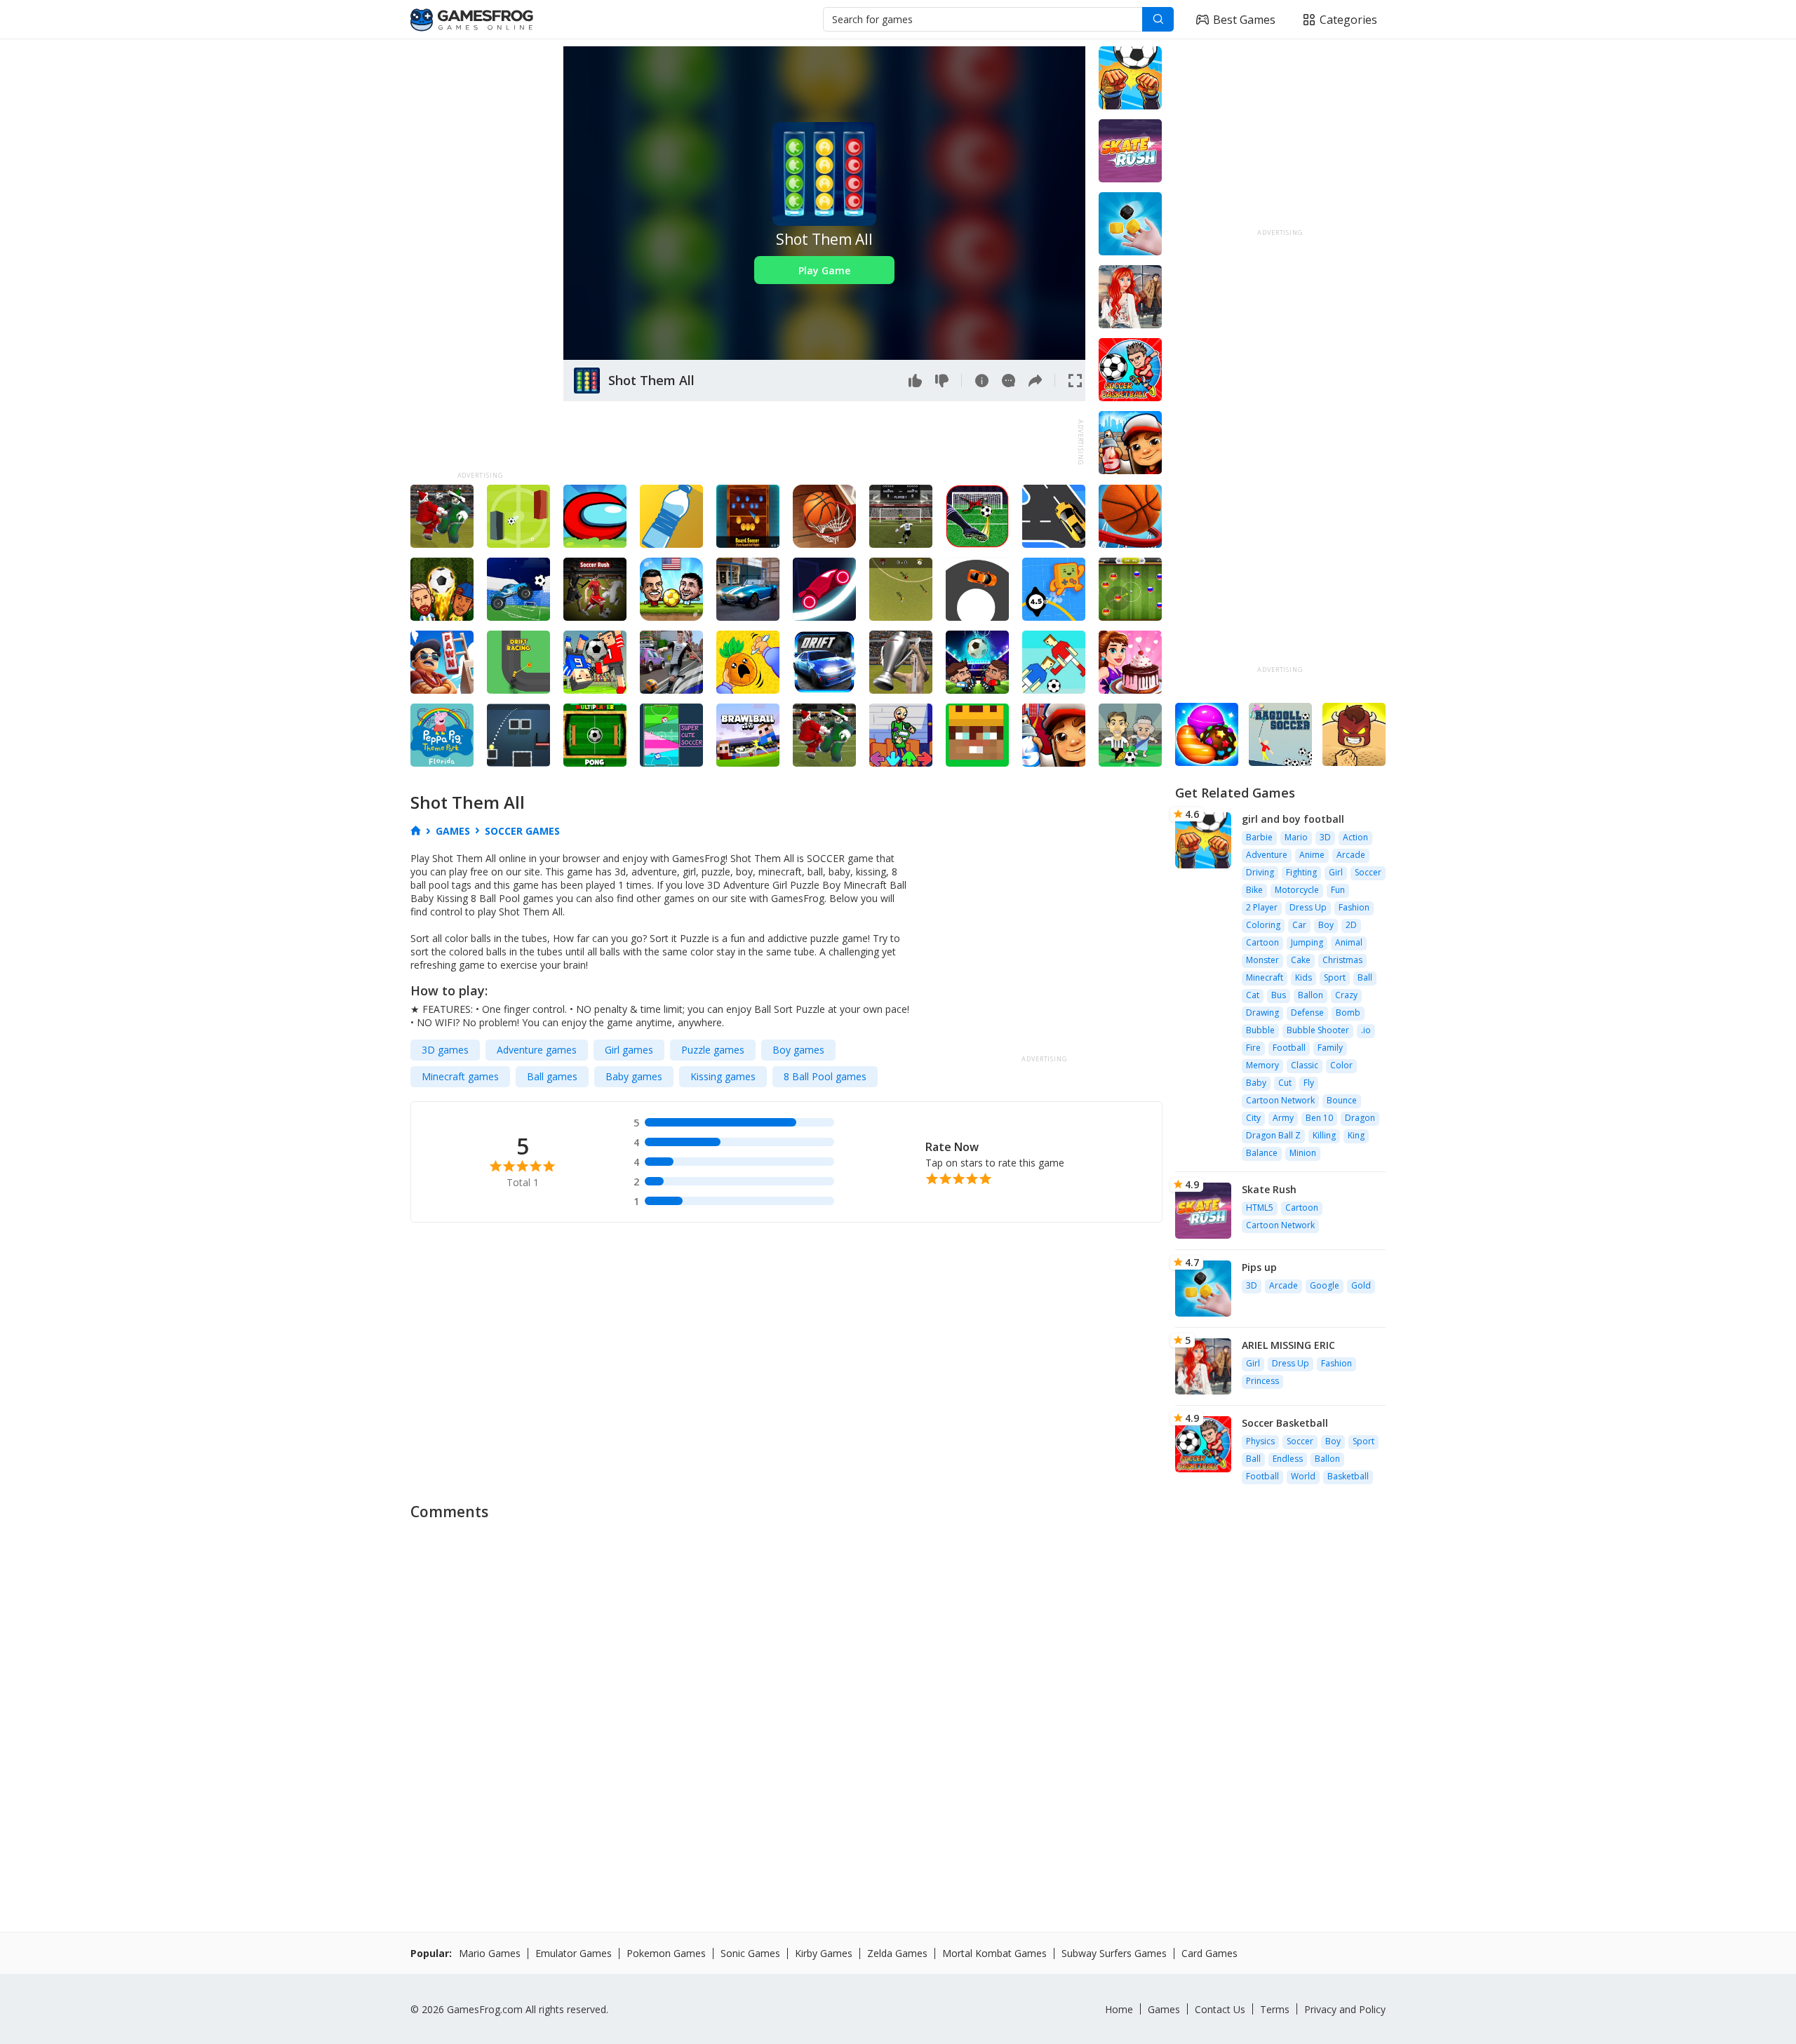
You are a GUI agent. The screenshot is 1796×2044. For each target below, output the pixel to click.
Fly (1309, 1083)
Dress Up (1308, 907)
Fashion (1354, 907)
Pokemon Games (666, 1953)
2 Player (1262, 907)
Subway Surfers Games (1114, 1953)
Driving (1260, 872)
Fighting (1301, 872)
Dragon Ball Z (1273, 1135)
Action (1355, 837)
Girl (1336, 872)
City (1253, 1118)
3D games (445, 1050)
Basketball (1348, 1476)
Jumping (1307, 942)
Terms (1275, 2009)
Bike (1254, 890)
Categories (1348, 20)
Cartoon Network (1280, 1100)
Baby (1256, 1083)
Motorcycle (1297, 890)
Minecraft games (460, 1076)
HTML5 (1260, 1208)
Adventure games (537, 1050)
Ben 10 (1319, 1118)
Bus (1279, 995)
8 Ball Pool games (825, 1076)
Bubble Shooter (1318, 1030)
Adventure (1267, 855)
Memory (1262, 1065)
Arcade (1351, 855)
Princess (1262, 1381)
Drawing (1262, 1013)
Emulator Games (574, 1953)
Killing (1324, 1135)
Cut (1285, 1083)
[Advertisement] (480, 257)
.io (1366, 1030)
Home (1119, 2009)
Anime (1312, 855)
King (1356, 1135)
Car (1299, 925)
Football (1289, 1048)
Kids (1304, 977)
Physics (1260, 1441)
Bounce (1342, 1100)
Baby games (634, 1076)
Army (1283, 1118)
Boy (1326, 925)
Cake (1301, 960)
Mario (1296, 837)
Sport (1335, 977)
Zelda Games (897, 1953)
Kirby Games (824, 1953)
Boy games (798, 1050)
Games (1164, 2009)
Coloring (1263, 925)
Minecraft (1265, 977)
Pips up (1259, 1267)
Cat (1253, 995)
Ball (1365, 977)
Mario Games (490, 1953)
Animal (1349, 942)
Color (1341, 1065)
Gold (1361, 1285)
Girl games (629, 1050)
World (1303, 1476)
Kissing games (723, 1076)
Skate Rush (1269, 1189)
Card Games (1209, 1953)
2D (1351, 925)
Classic (1305, 1065)
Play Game (824, 270)
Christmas (1342, 960)
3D (1325, 837)
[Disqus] (898, 1705)
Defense (1307, 1013)
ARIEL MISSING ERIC (1288, 1345)
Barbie (1259, 837)
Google (1325, 1285)
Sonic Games (750, 1953)
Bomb (1348, 1013)
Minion (1303, 1153)
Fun (1338, 890)
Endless (1288, 1459)
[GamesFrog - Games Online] (472, 20)
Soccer (1368, 872)
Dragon (1360, 1118)
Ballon (1311, 995)
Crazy (1346, 995)
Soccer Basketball (1285, 1423)
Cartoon (1262, 942)
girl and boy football (1293, 819)
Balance (1262, 1153)
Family (1330, 1048)
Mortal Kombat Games (994, 1953)
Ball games (552, 1076)
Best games (1244, 20)
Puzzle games (713, 1050)
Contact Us (1220, 2009)
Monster (1262, 960)
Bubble (1260, 1030)
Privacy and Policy (1345, 2009)
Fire (1253, 1048)
